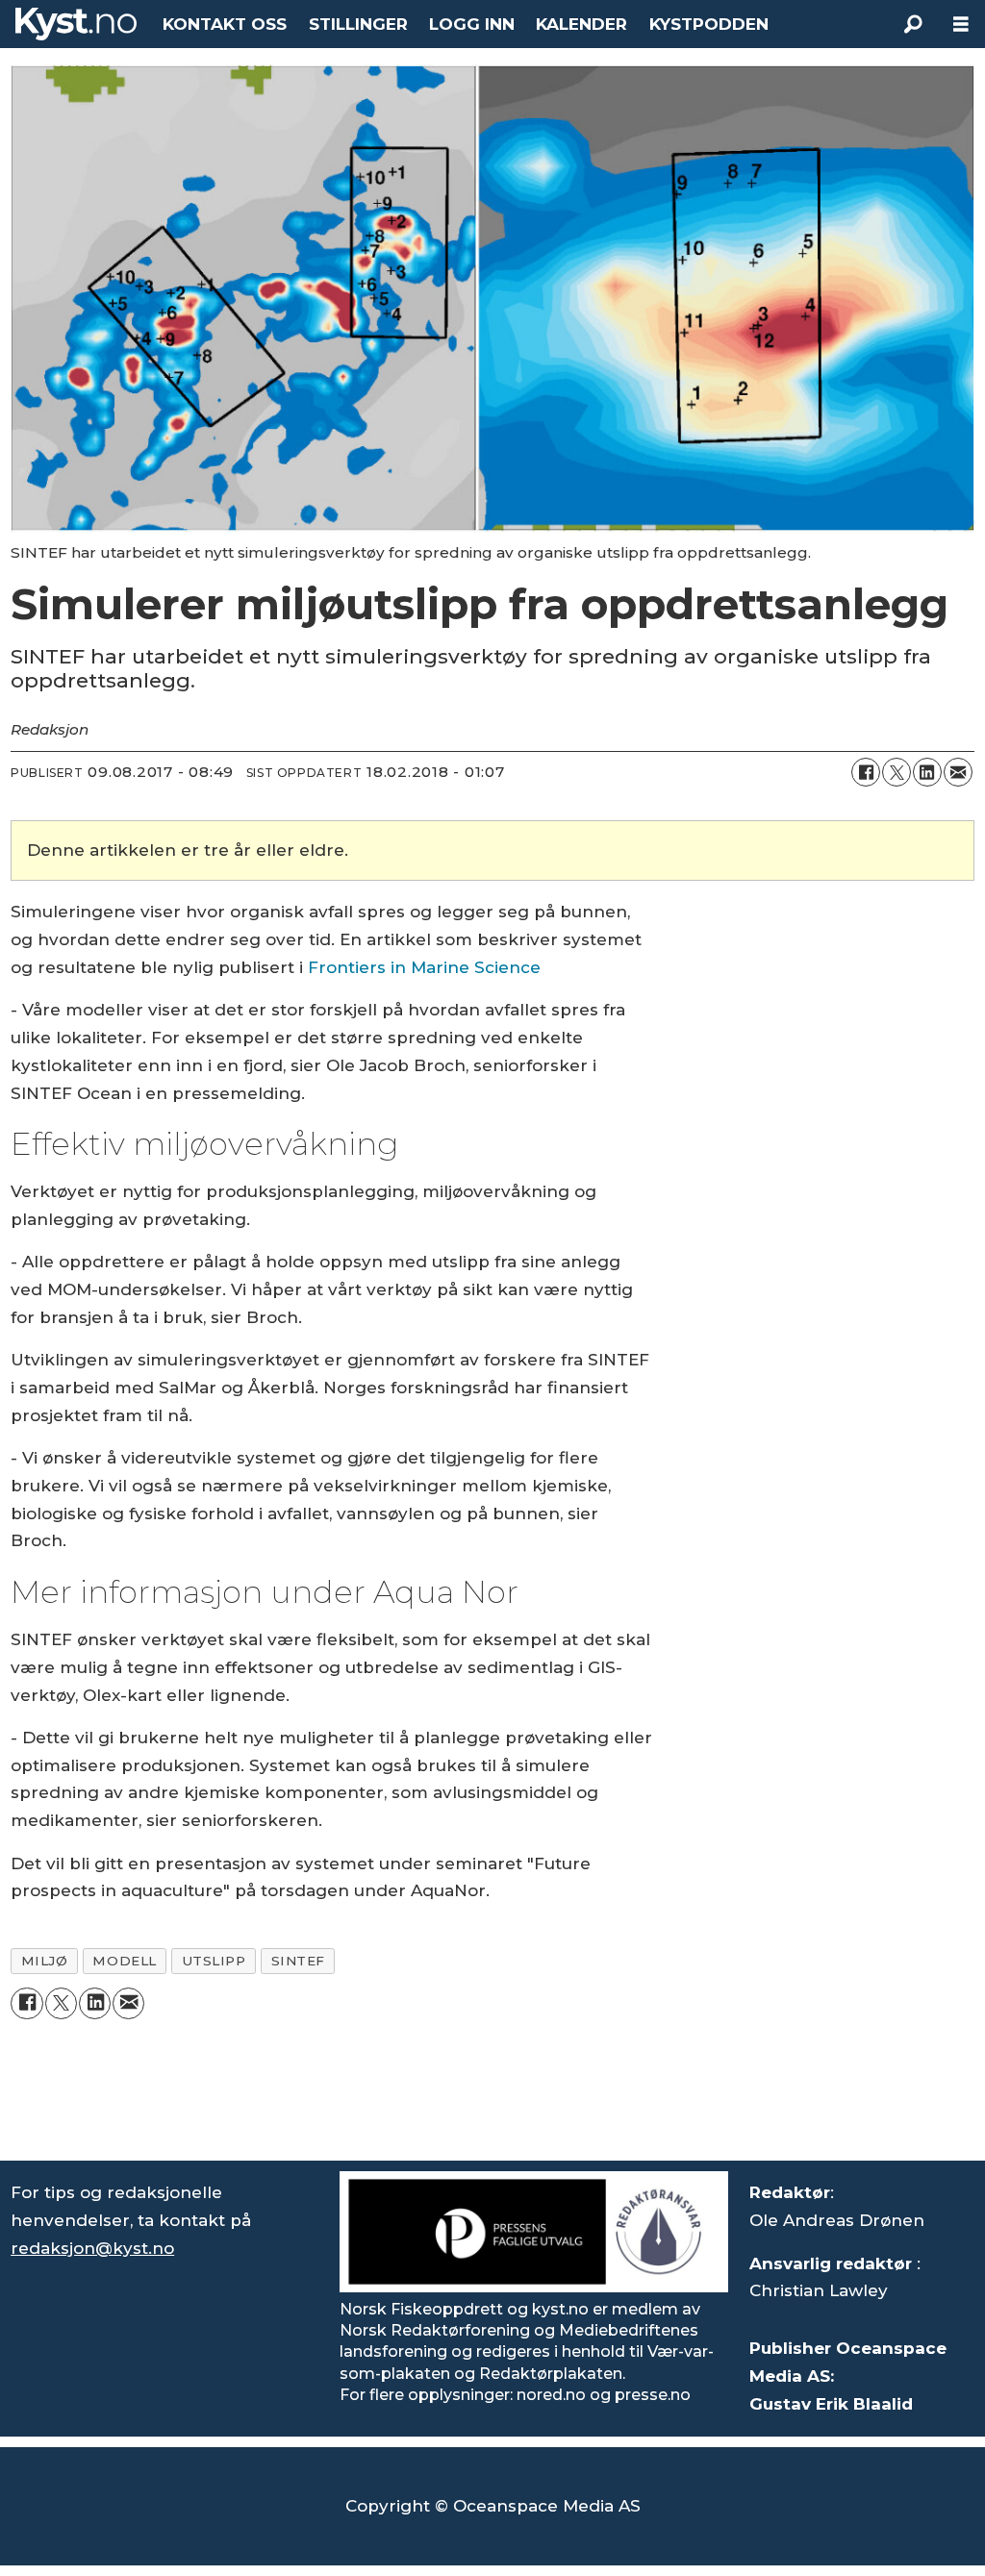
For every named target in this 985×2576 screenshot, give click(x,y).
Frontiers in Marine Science (422, 967)
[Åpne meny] (961, 25)
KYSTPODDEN (709, 24)
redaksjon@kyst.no (92, 2248)
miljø (45, 1961)
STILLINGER (358, 24)
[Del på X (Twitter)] (897, 772)
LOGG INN (472, 24)
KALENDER (581, 24)
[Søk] (913, 24)
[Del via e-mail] (958, 772)
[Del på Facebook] (866, 772)
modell (124, 1961)
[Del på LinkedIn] (927, 772)
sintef (298, 1961)
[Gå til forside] (76, 24)
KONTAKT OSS (225, 24)
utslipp (214, 1961)
